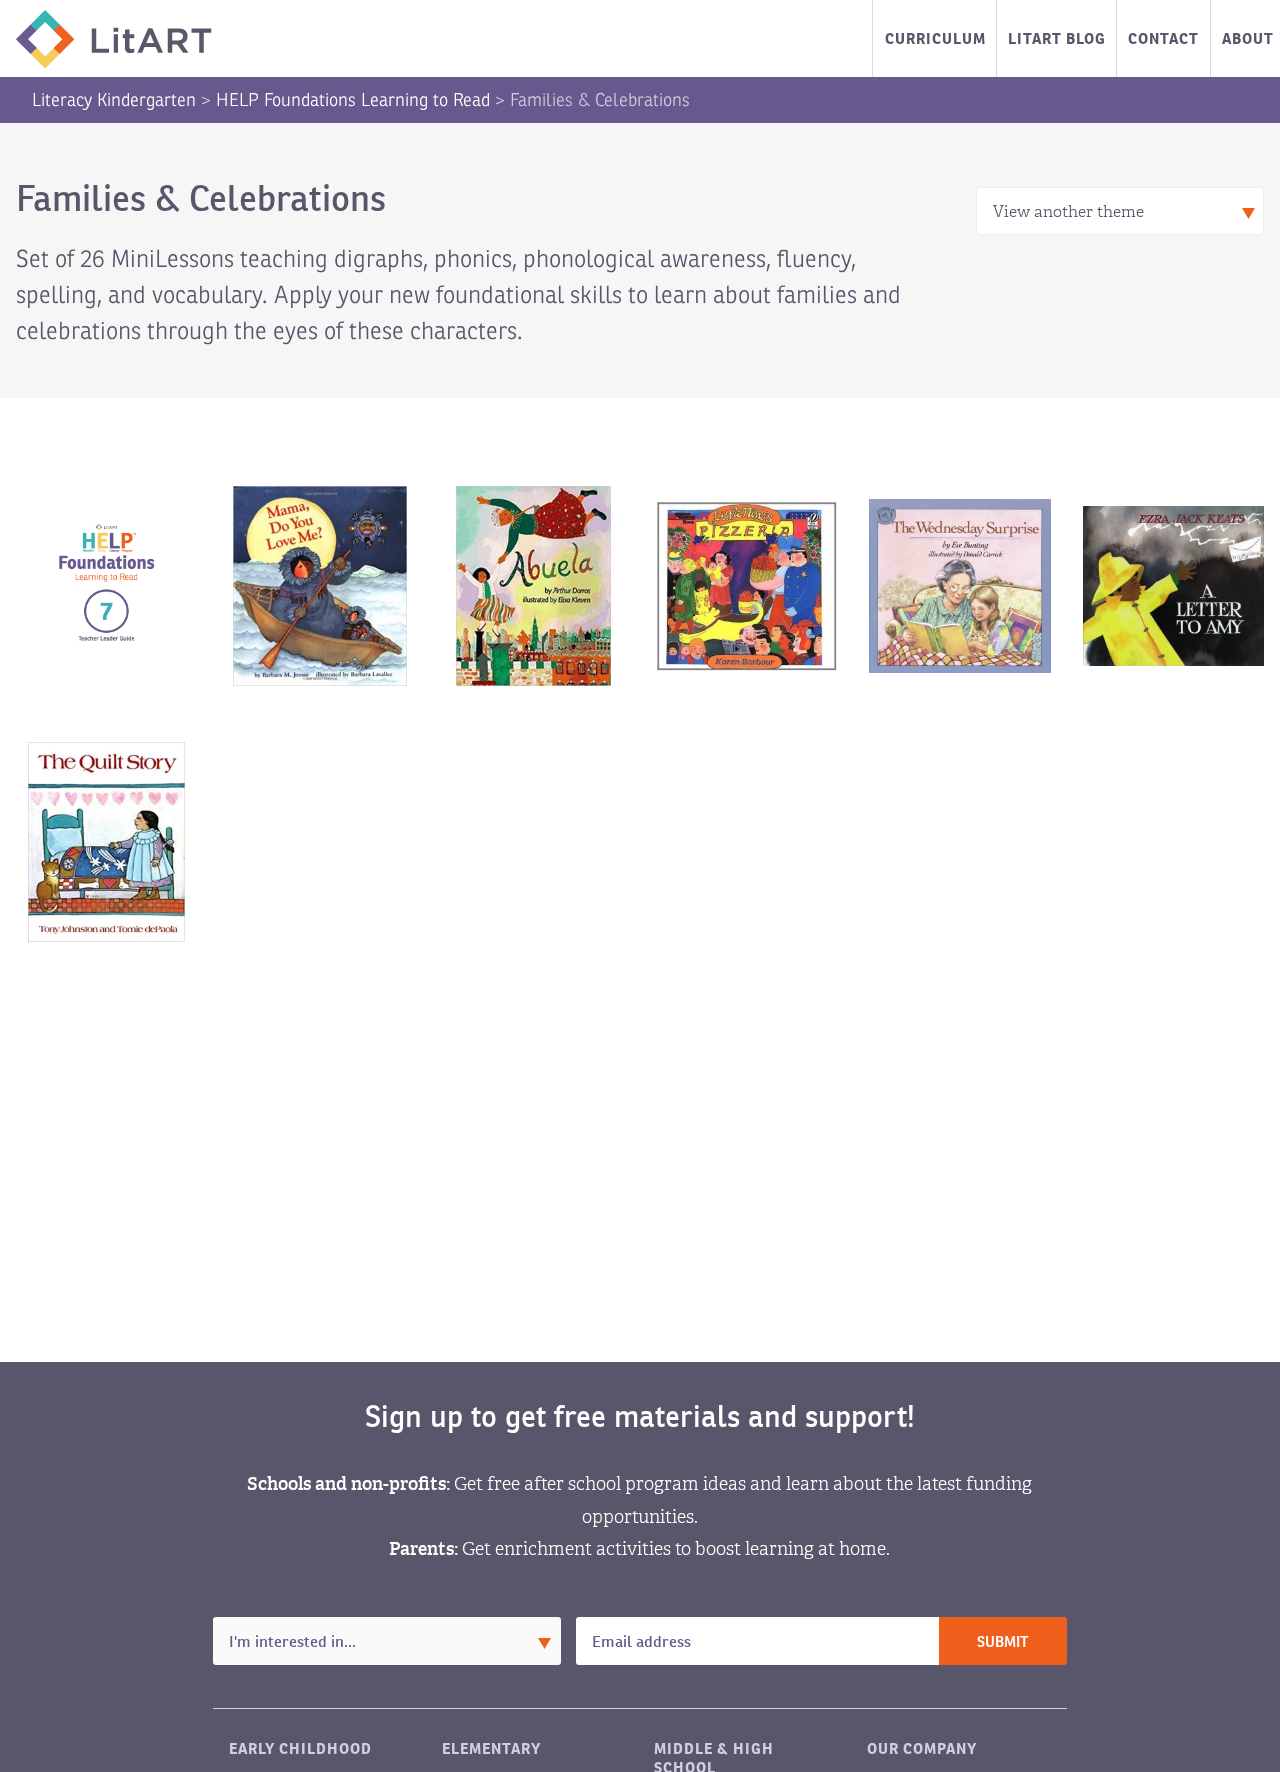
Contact (1163, 38)
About (1248, 38)
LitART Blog (1057, 38)
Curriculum (935, 38)
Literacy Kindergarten (114, 100)
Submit (1003, 1642)
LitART (114, 39)
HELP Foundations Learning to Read (353, 100)
